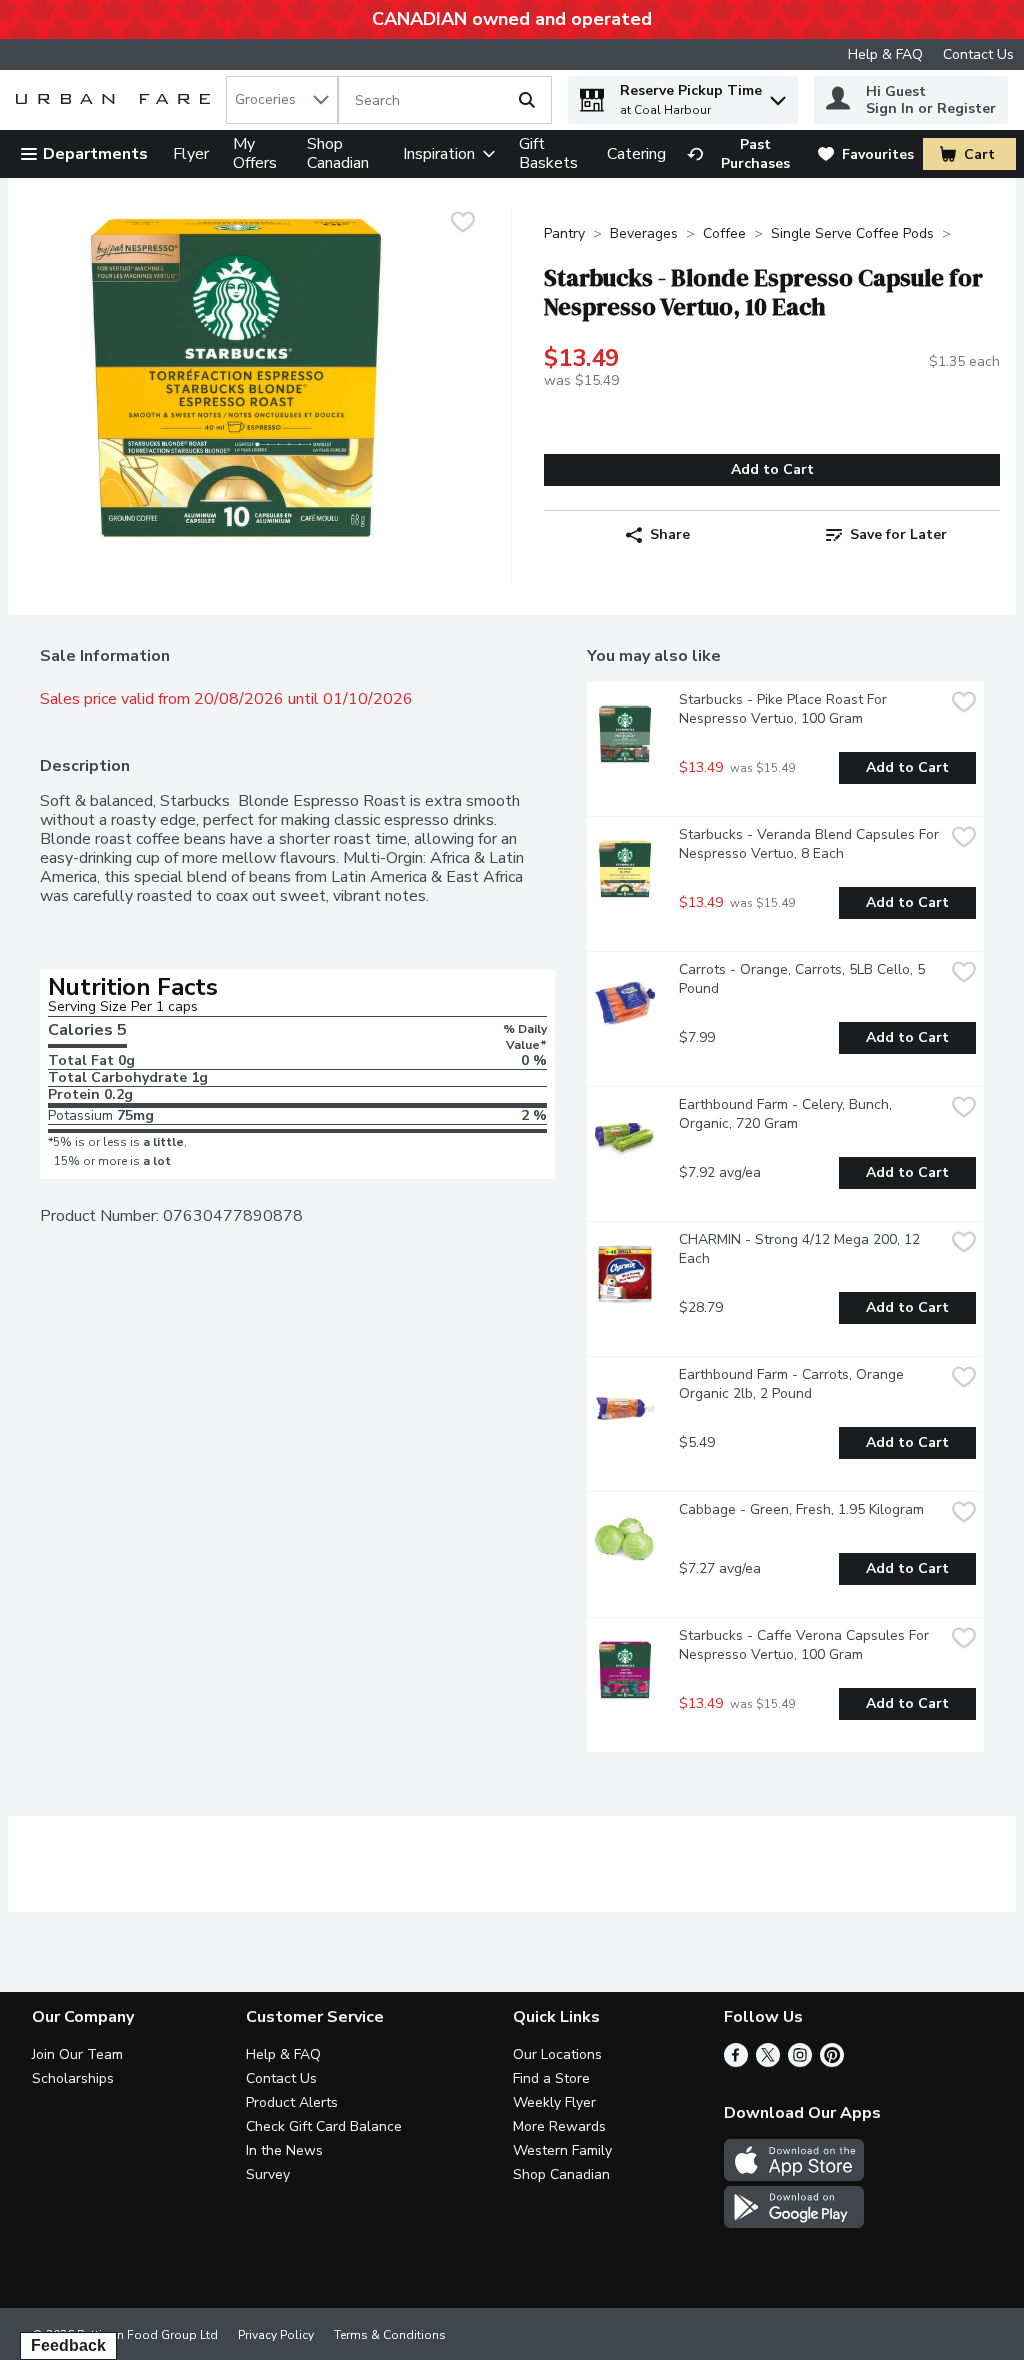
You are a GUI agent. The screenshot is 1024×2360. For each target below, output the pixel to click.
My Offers (255, 153)
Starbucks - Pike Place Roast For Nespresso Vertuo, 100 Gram (785, 709)
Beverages (644, 233)
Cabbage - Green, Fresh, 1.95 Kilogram (801, 1509)
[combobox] (282, 100)
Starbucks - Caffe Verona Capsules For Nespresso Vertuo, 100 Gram (806, 1645)
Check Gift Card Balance (324, 2126)
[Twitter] (768, 2062)
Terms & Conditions (390, 2335)
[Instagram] (800, 2062)
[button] (778, 95)
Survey (268, 2174)
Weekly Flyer (554, 2102)
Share (670, 534)
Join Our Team (77, 2054)
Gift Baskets (548, 153)
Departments (95, 154)
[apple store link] (794, 2176)
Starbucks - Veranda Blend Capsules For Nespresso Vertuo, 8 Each (811, 844)
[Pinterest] (832, 2062)
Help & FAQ (885, 54)
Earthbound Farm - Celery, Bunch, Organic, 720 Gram (787, 1114)
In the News (284, 2150)
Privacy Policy (276, 2335)
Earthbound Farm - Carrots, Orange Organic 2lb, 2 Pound (793, 1384)
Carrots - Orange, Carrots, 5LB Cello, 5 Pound (804, 979)
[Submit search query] (527, 100)
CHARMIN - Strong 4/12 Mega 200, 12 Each (801, 1249)
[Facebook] (736, 2062)
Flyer (191, 154)
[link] (743, 154)
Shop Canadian (338, 153)
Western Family (562, 2150)
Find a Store (551, 2078)
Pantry (564, 233)
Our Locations (557, 2054)
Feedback (68, 2345)
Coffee (724, 233)
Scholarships (73, 2078)
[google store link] (794, 2223)
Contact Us (978, 54)
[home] (117, 100)
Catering (636, 154)
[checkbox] (463, 224)
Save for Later (898, 534)
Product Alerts (292, 2102)
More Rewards (559, 2126)
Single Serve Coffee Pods (852, 233)
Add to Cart (772, 469)
